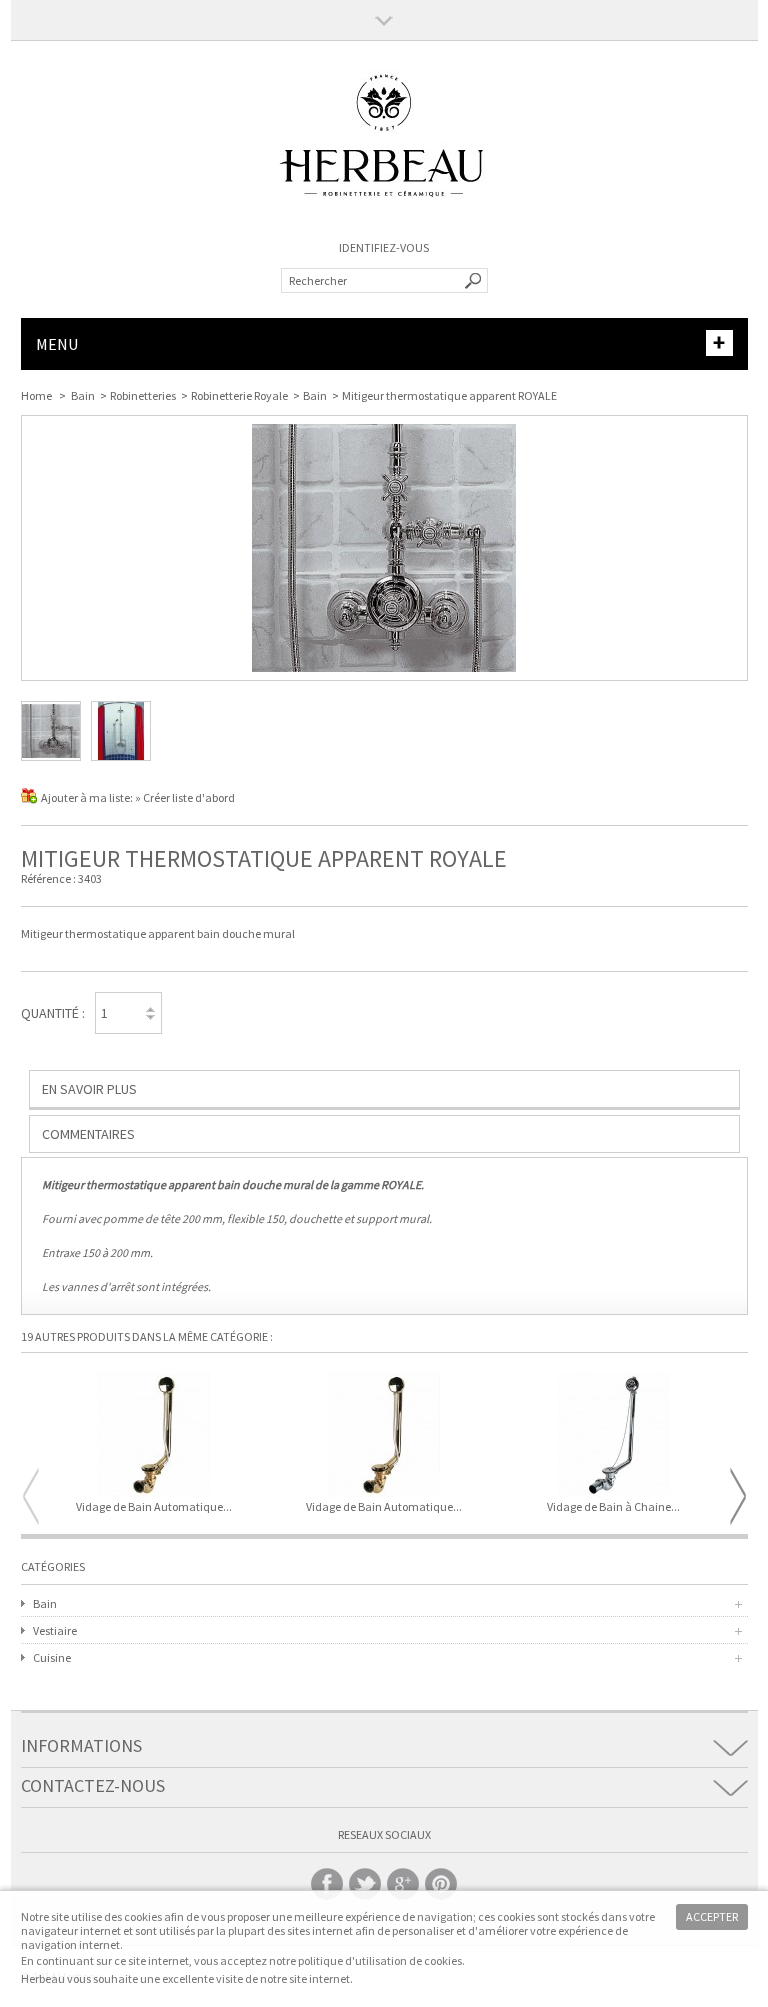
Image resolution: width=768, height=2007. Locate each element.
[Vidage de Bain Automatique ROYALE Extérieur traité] (155, 1436)
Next (738, 1496)
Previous (31, 1496)
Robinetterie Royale (239, 395)
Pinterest (441, 1884)
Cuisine (52, 1657)
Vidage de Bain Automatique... (154, 1507)
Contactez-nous (93, 1785)
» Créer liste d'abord (185, 797)
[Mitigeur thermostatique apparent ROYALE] (51, 756)
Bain (83, 395)
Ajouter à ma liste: (88, 797)
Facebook (327, 1884)
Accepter (712, 1916)
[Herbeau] (384, 220)
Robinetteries (143, 395)
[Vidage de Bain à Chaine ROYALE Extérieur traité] (614, 1436)
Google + (403, 1884)
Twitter (365, 1884)
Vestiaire (55, 1630)
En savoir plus (89, 1089)
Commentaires (88, 1134)
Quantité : (53, 1013)
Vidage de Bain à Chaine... (613, 1507)
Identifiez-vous (384, 247)
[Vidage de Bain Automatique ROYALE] (384, 1436)
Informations (81, 1745)
